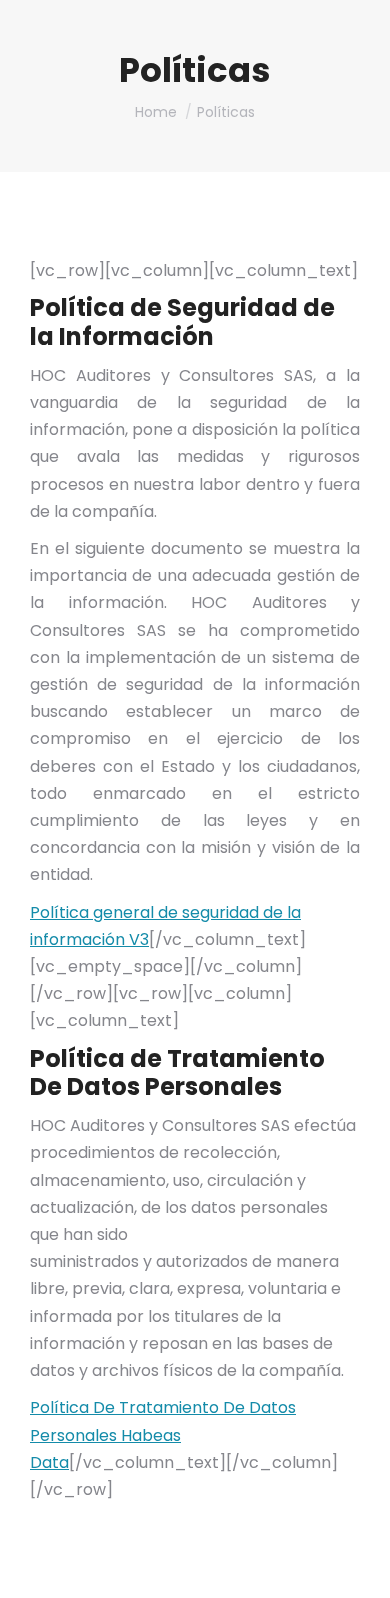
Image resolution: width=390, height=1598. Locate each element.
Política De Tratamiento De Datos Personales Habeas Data (163, 1434)
